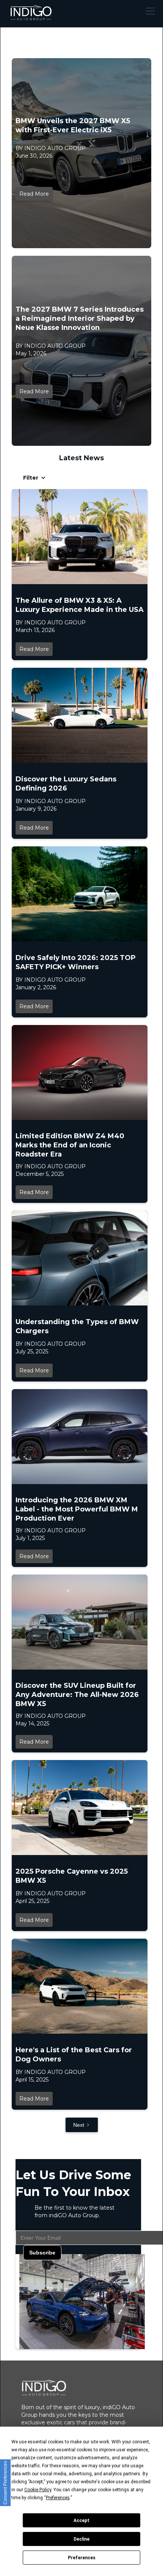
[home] (31, 11)
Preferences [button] (58, 2498)
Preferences (82, 2558)
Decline (81, 2539)
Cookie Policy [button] (38, 2490)
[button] (149, 11)
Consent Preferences (5, 2483)
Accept (81, 2521)
